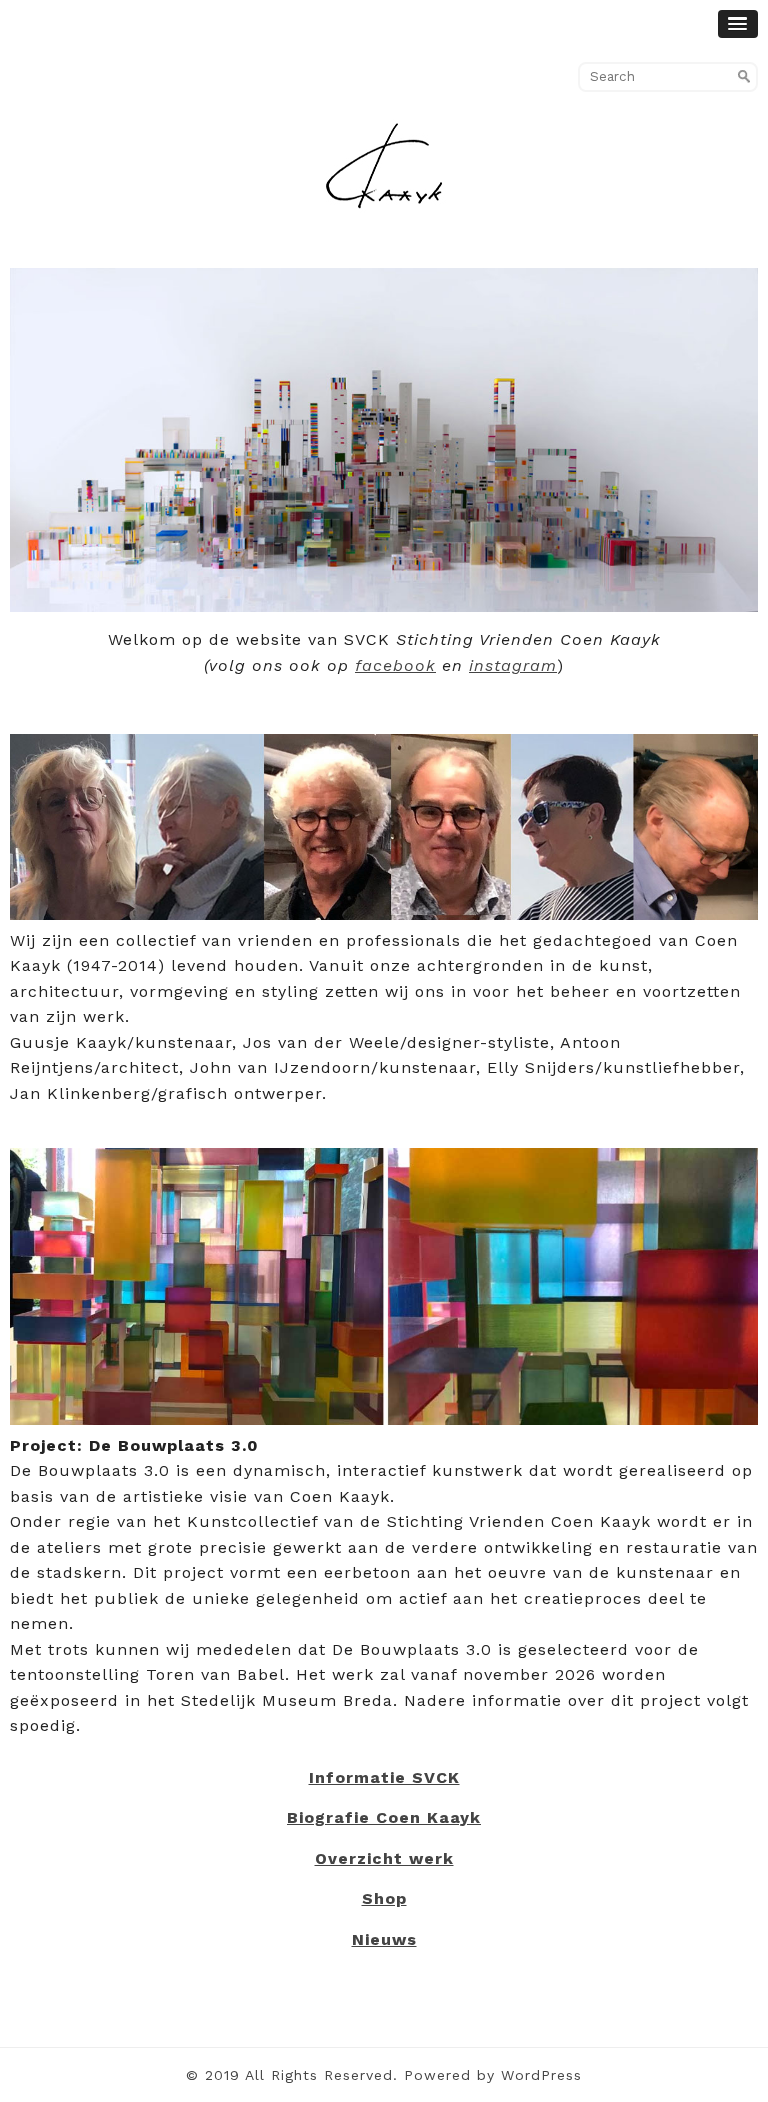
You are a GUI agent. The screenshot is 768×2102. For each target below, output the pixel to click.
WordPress (541, 2075)
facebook (395, 665)
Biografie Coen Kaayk (384, 1817)
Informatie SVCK (384, 1777)
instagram (513, 665)
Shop (384, 1898)
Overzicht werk (384, 1858)
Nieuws (384, 1939)
